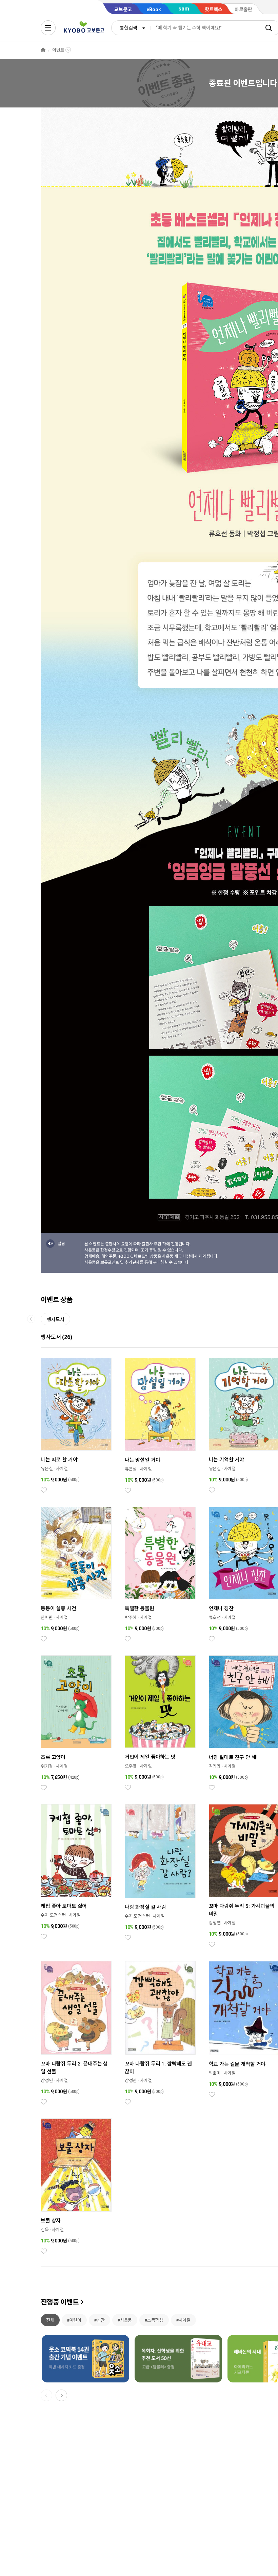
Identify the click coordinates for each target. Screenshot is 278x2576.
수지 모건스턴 (53, 1915)
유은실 (47, 1469)
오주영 (131, 1766)
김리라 (215, 1766)
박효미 (215, 2073)
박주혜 (131, 1618)
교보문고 (123, 9)
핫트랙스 (214, 9)
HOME (43, 50)
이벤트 (58, 50)
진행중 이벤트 (60, 2302)
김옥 (45, 2230)
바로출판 (243, 9)
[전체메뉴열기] (48, 28)
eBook (154, 9)
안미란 (47, 1618)
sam (184, 9)
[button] (61, 2395)
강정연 (215, 1923)
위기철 (47, 1766)
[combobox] (131, 28)
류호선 (215, 1618)
